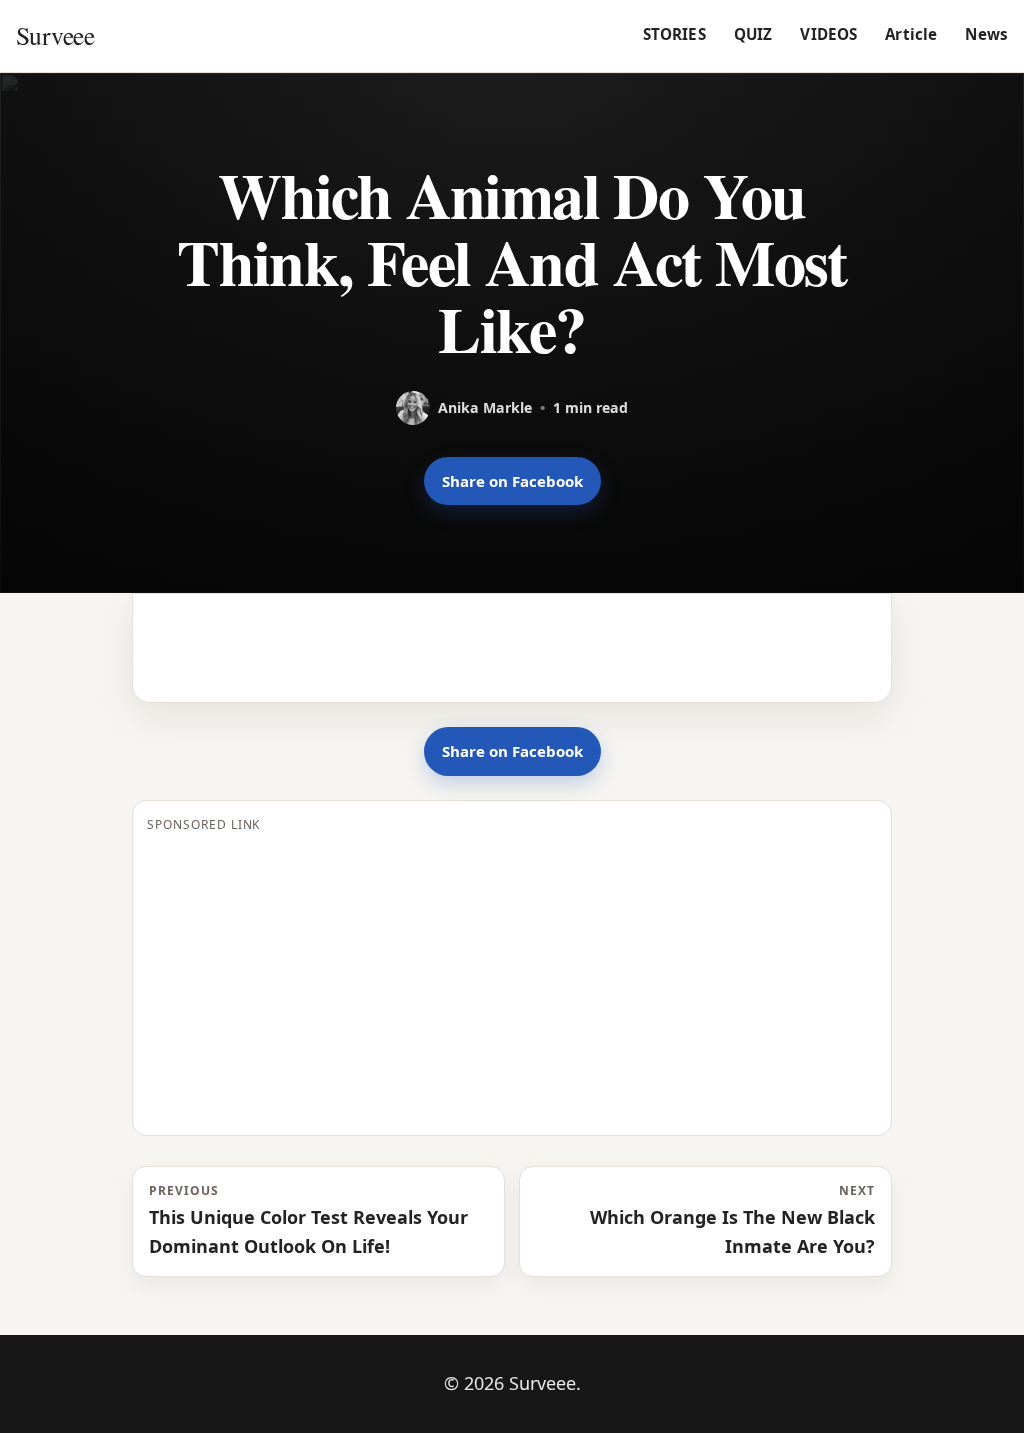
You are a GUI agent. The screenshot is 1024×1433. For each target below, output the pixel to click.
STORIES (674, 34)
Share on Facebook (512, 481)
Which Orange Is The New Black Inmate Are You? (732, 1220)
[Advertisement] (512, 981)
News (986, 34)
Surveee (55, 35)
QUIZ (753, 34)
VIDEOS (828, 34)
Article (911, 34)
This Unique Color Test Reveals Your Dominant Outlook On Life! (308, 1220)
